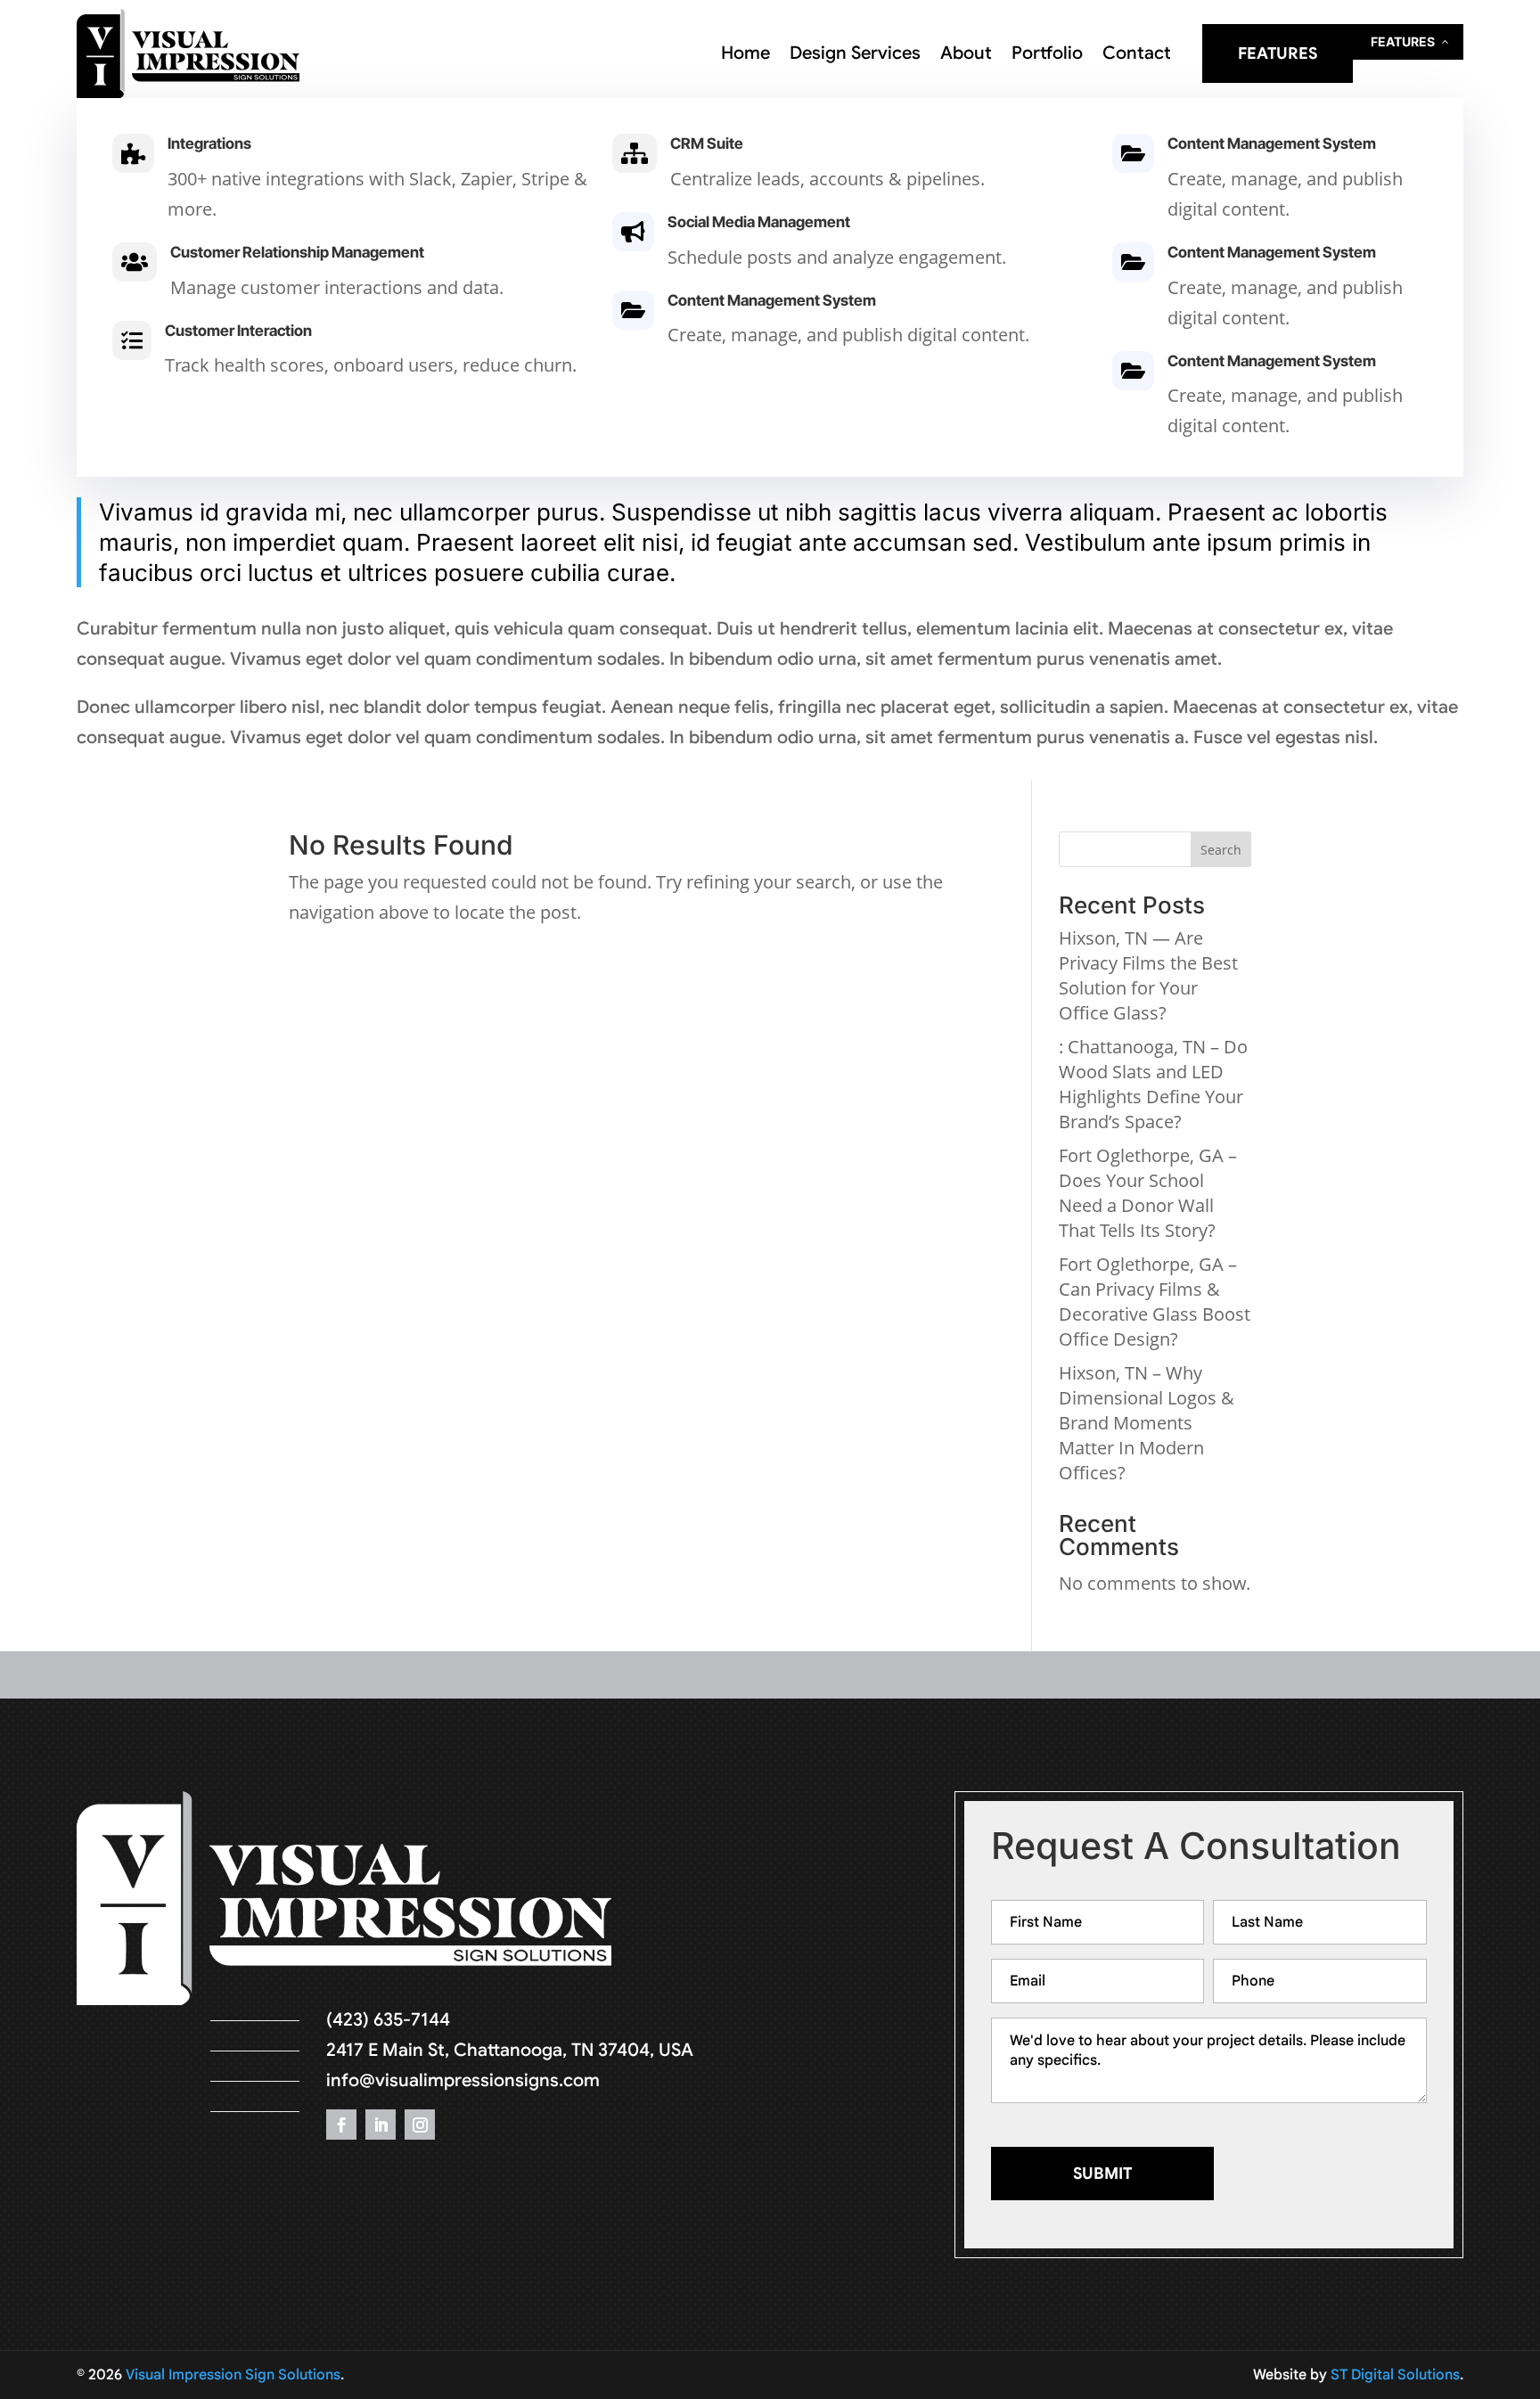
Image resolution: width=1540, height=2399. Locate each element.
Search (1221, 850)
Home (745, 56)
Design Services (855, 56)
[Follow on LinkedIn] (381, 2125)
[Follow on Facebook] (341, 2125)
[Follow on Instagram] (420, 2125)
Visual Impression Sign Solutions (233, 2375)
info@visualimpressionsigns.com (463, 2080)
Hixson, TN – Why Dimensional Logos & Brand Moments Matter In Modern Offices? (1147, 1423)
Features (1278, 53)
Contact (1137, 56)
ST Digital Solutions (1395, 2375)
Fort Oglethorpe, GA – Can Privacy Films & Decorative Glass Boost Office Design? (1155, 1302)
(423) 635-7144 (388, 2020)
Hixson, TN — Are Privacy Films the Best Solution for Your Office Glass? (1148, 975)
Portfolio (1047, 56)
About (966, 56)
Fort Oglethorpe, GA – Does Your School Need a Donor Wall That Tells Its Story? (1148, 1193)
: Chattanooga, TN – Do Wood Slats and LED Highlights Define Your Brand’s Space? (1153, 1084)
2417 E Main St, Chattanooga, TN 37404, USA (510, 2050)
